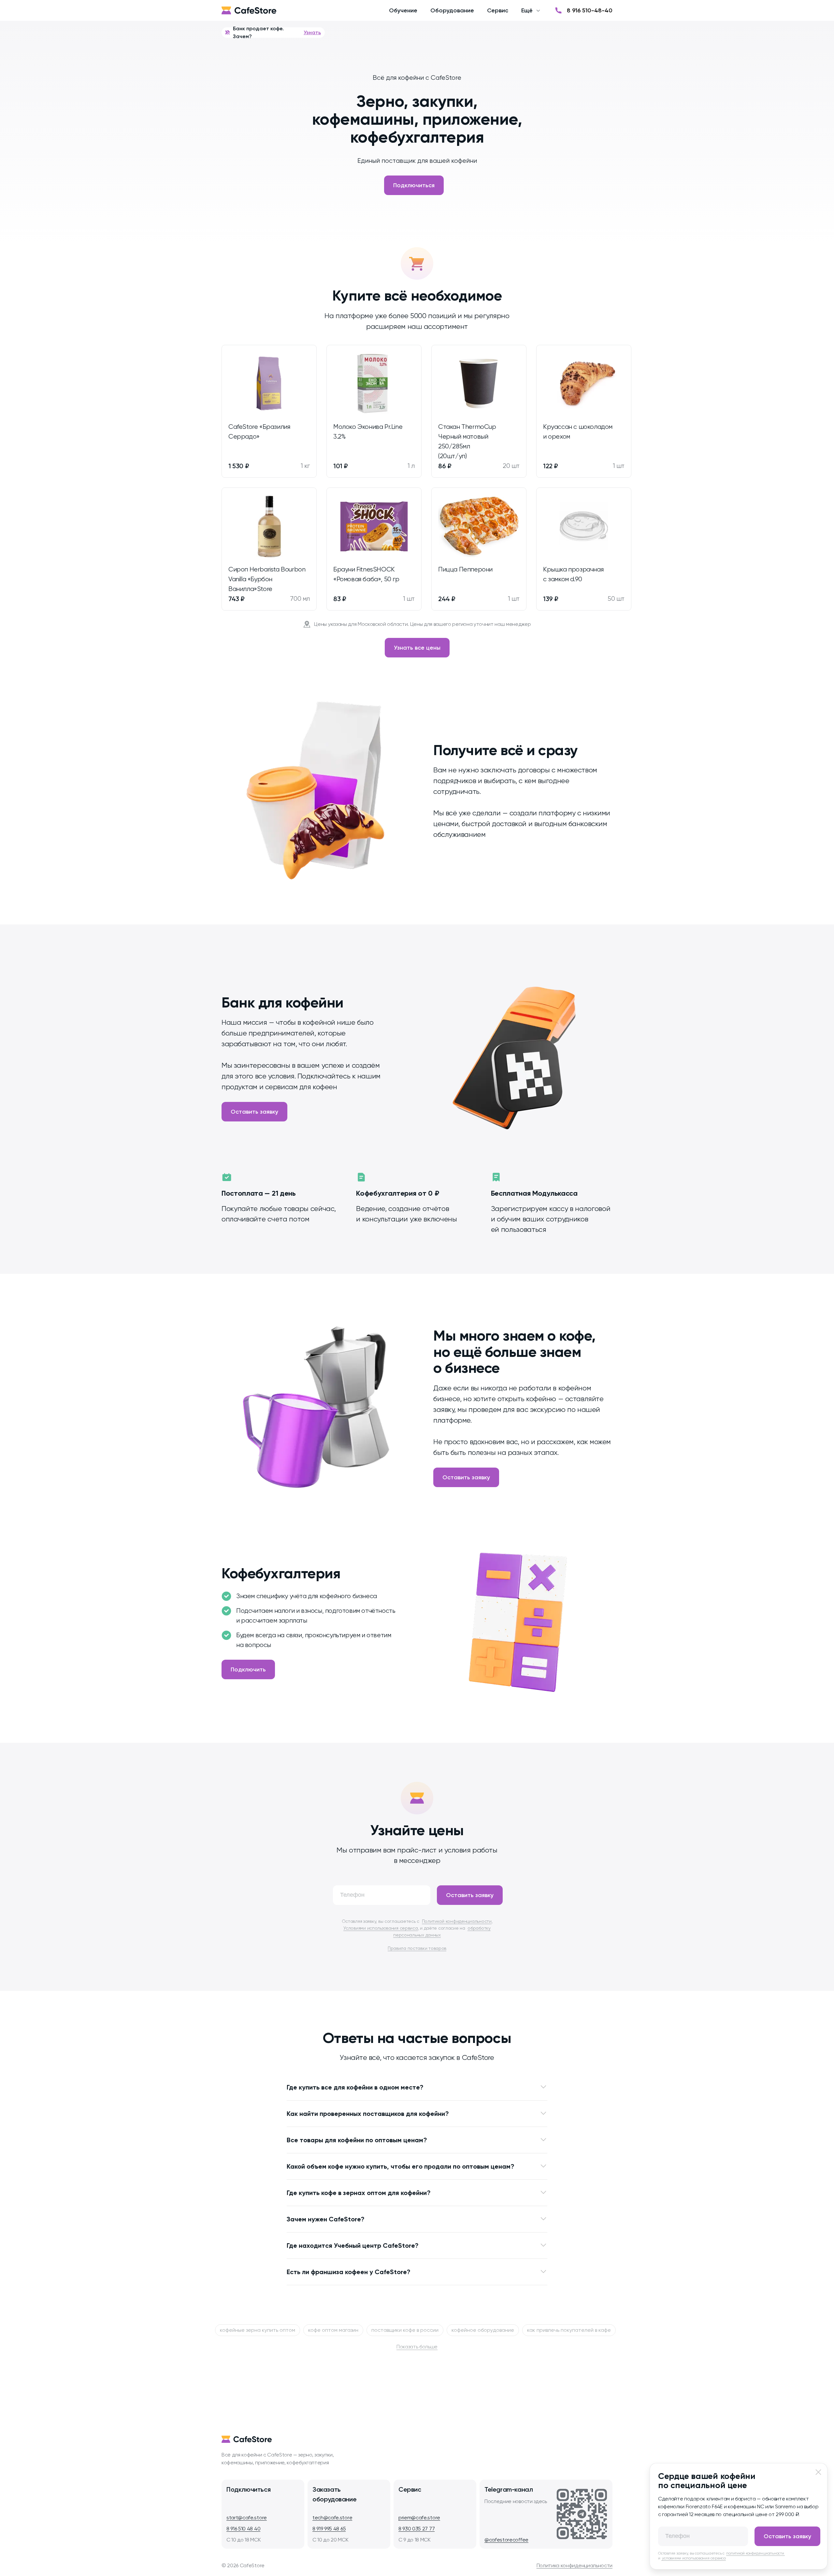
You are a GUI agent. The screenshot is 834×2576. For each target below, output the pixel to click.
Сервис (498, 10)
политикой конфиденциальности (755, 2553)
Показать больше (417, 2347)
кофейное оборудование (483, 2330)
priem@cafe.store (419, 2518)
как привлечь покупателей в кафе (569, 2330)
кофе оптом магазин (333, 2330)
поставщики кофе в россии (405, 2330)
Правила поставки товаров (417, 1948)
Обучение (403, 10)
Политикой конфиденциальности (457, 1921)
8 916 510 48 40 (243, 2529)
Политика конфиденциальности (575, 2565)
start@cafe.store (247, 2518)
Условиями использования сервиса (381, 1928)
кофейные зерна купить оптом (258, 2330)
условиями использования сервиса (694, 2558)
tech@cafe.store (332, 2518)
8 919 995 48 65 (329, 2529)
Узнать (312, 32)
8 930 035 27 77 (417, 2529)
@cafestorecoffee (506, 2540)
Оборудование (452, 10)
